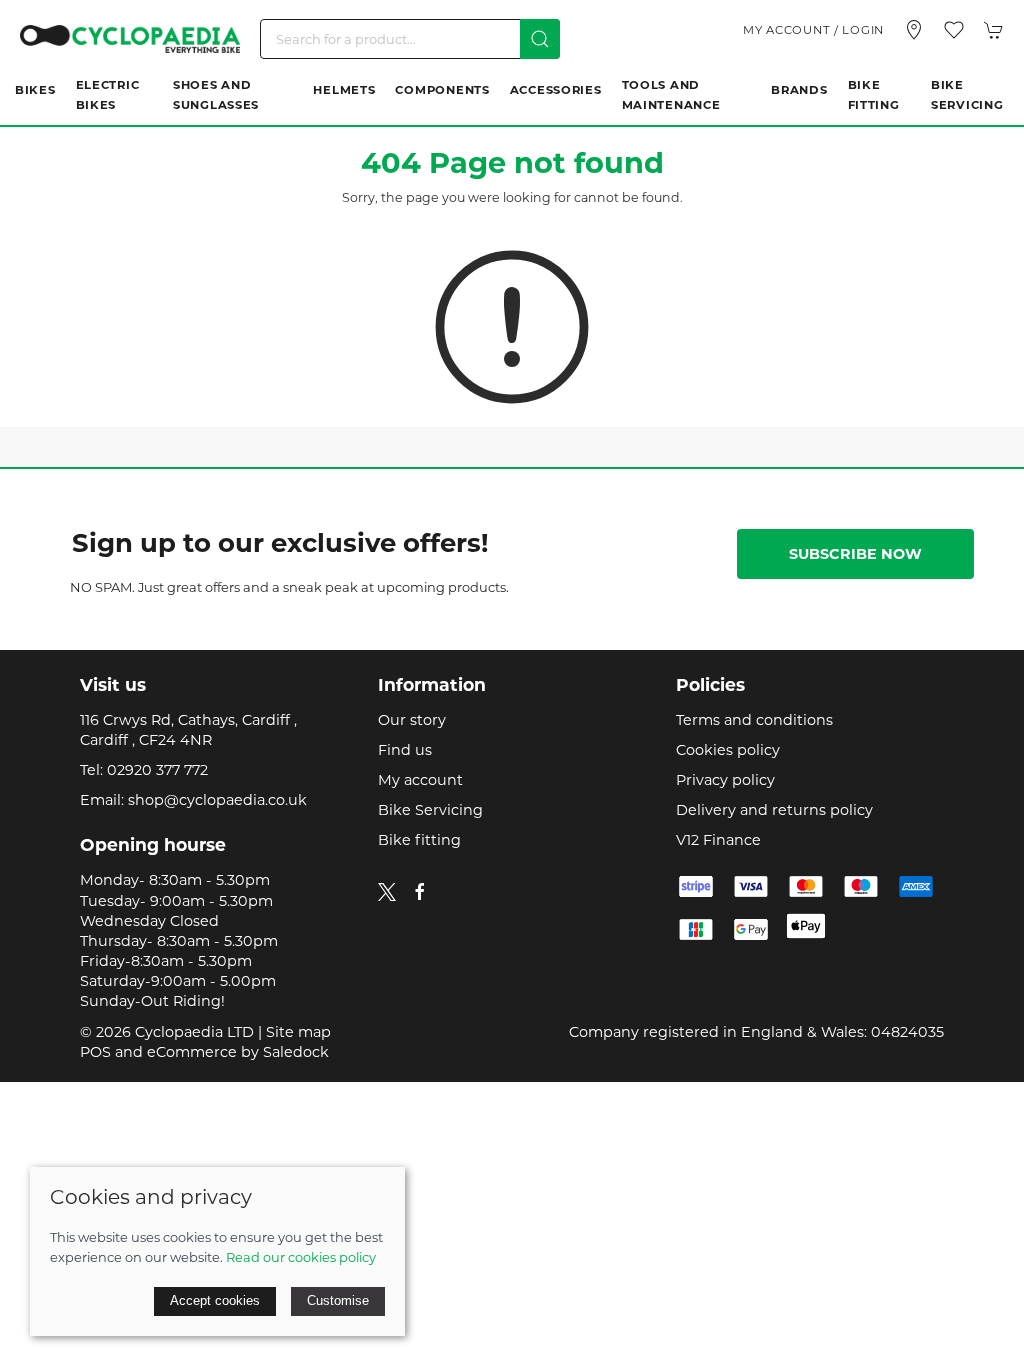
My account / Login (813, 30)
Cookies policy (728, 750)
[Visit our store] (914, 30)
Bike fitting (419, 840)
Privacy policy (725, 780)
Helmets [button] (344, 90)
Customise (338, 1300)
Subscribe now (855, 554)
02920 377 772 (157, 770)
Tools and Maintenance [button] (671, 95)
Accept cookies (215, 1300)
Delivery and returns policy (774, 810)
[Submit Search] (540, 39)
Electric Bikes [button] (108, 95)
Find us (405, 750)
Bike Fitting (874, 95)
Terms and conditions (754, 720)
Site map (298, 1032)
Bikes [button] (35, 90)
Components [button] (442, 90)
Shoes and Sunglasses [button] (216, 95)
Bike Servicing (967, 95)
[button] (954, 30)
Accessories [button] (556, 90)
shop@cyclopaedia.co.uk (217, 800)
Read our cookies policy (301, 1257)
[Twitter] (387, 890)
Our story (412, 720)
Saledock (296, 1052)
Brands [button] (799, 90)
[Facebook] (420, 892)
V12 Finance (718, 840)
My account (420, 780)
